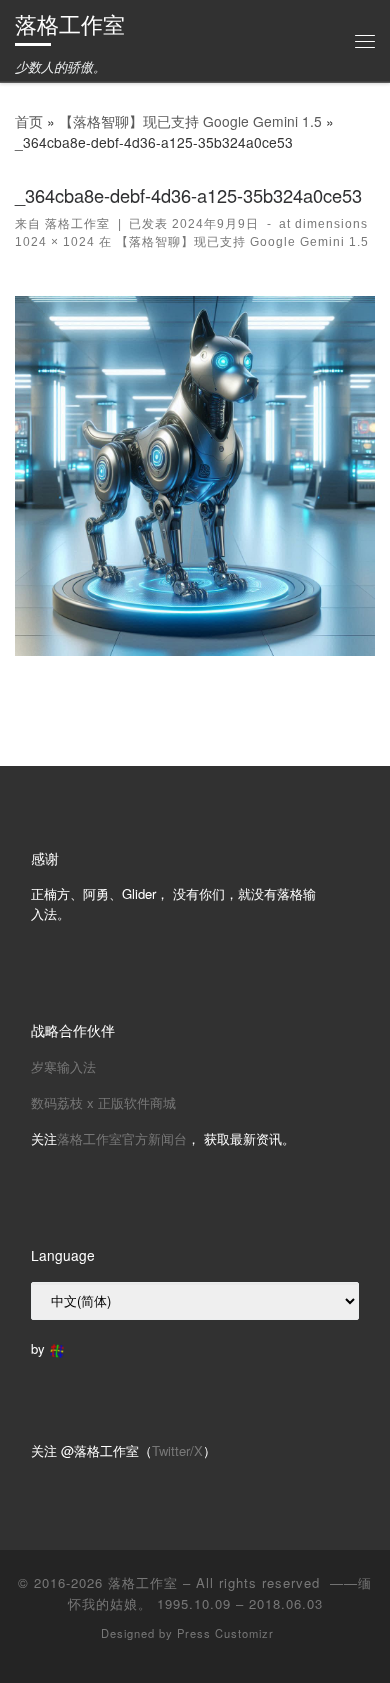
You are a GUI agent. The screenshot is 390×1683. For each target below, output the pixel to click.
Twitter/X (177, 1450)
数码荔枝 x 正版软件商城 (103, 1102)
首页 (29, 121)
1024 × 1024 (55, 242)
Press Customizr (225, 1633)
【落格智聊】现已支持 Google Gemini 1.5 (190, 121)
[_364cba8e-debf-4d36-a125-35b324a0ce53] (195, 476)
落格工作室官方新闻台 (122, 1138)
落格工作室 (77, 224)
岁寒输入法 (63, 1066)
